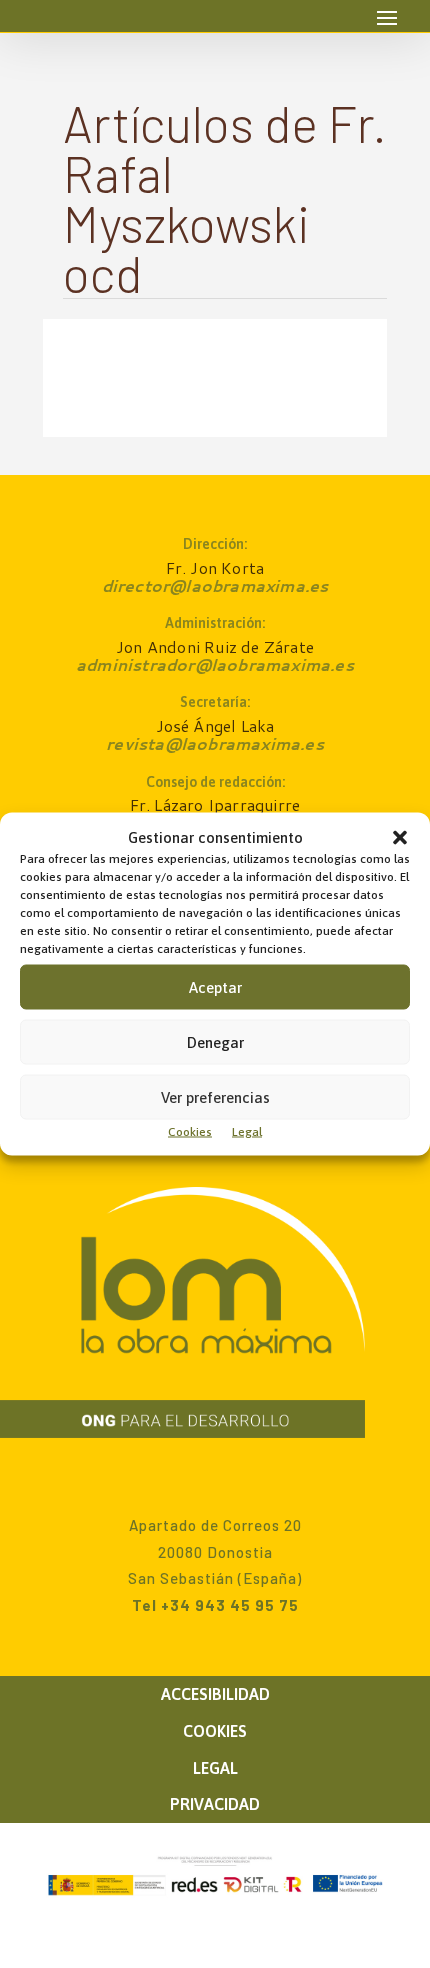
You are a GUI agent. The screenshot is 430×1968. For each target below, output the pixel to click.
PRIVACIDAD (215, 1804)
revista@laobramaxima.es (215, 743)
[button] (400, 838)
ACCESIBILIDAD (215, 1694)
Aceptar (215, 986)
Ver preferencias (215, 1096)
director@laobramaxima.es (215, 585)
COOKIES (215, 1731)
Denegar (215, 1041)
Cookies (190, 1132)
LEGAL (215, 1768)
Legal (247, 1132)
